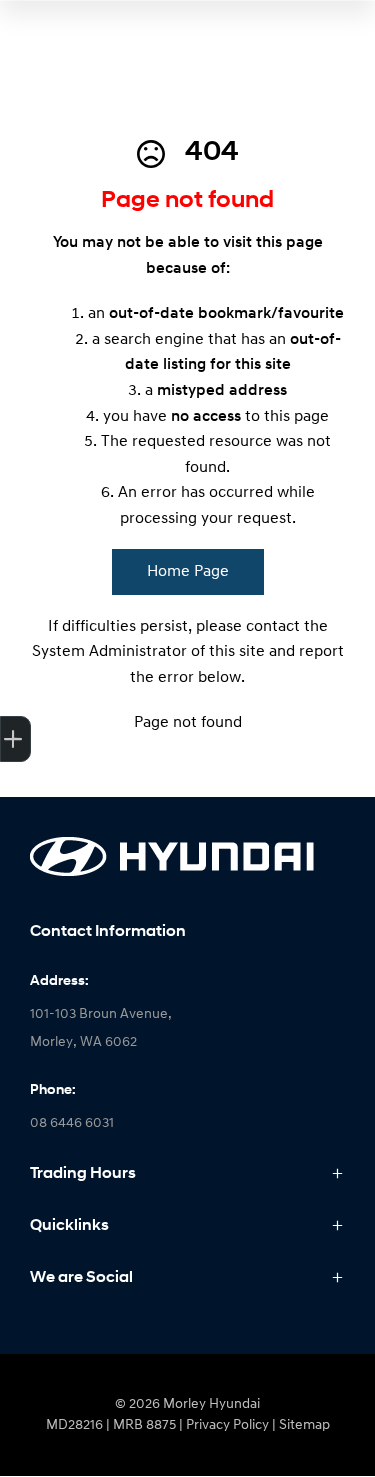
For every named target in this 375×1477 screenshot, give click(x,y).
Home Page (188, 572)
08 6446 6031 (72, 1123)
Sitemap (304, 1425)
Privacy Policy (227, 1425)
